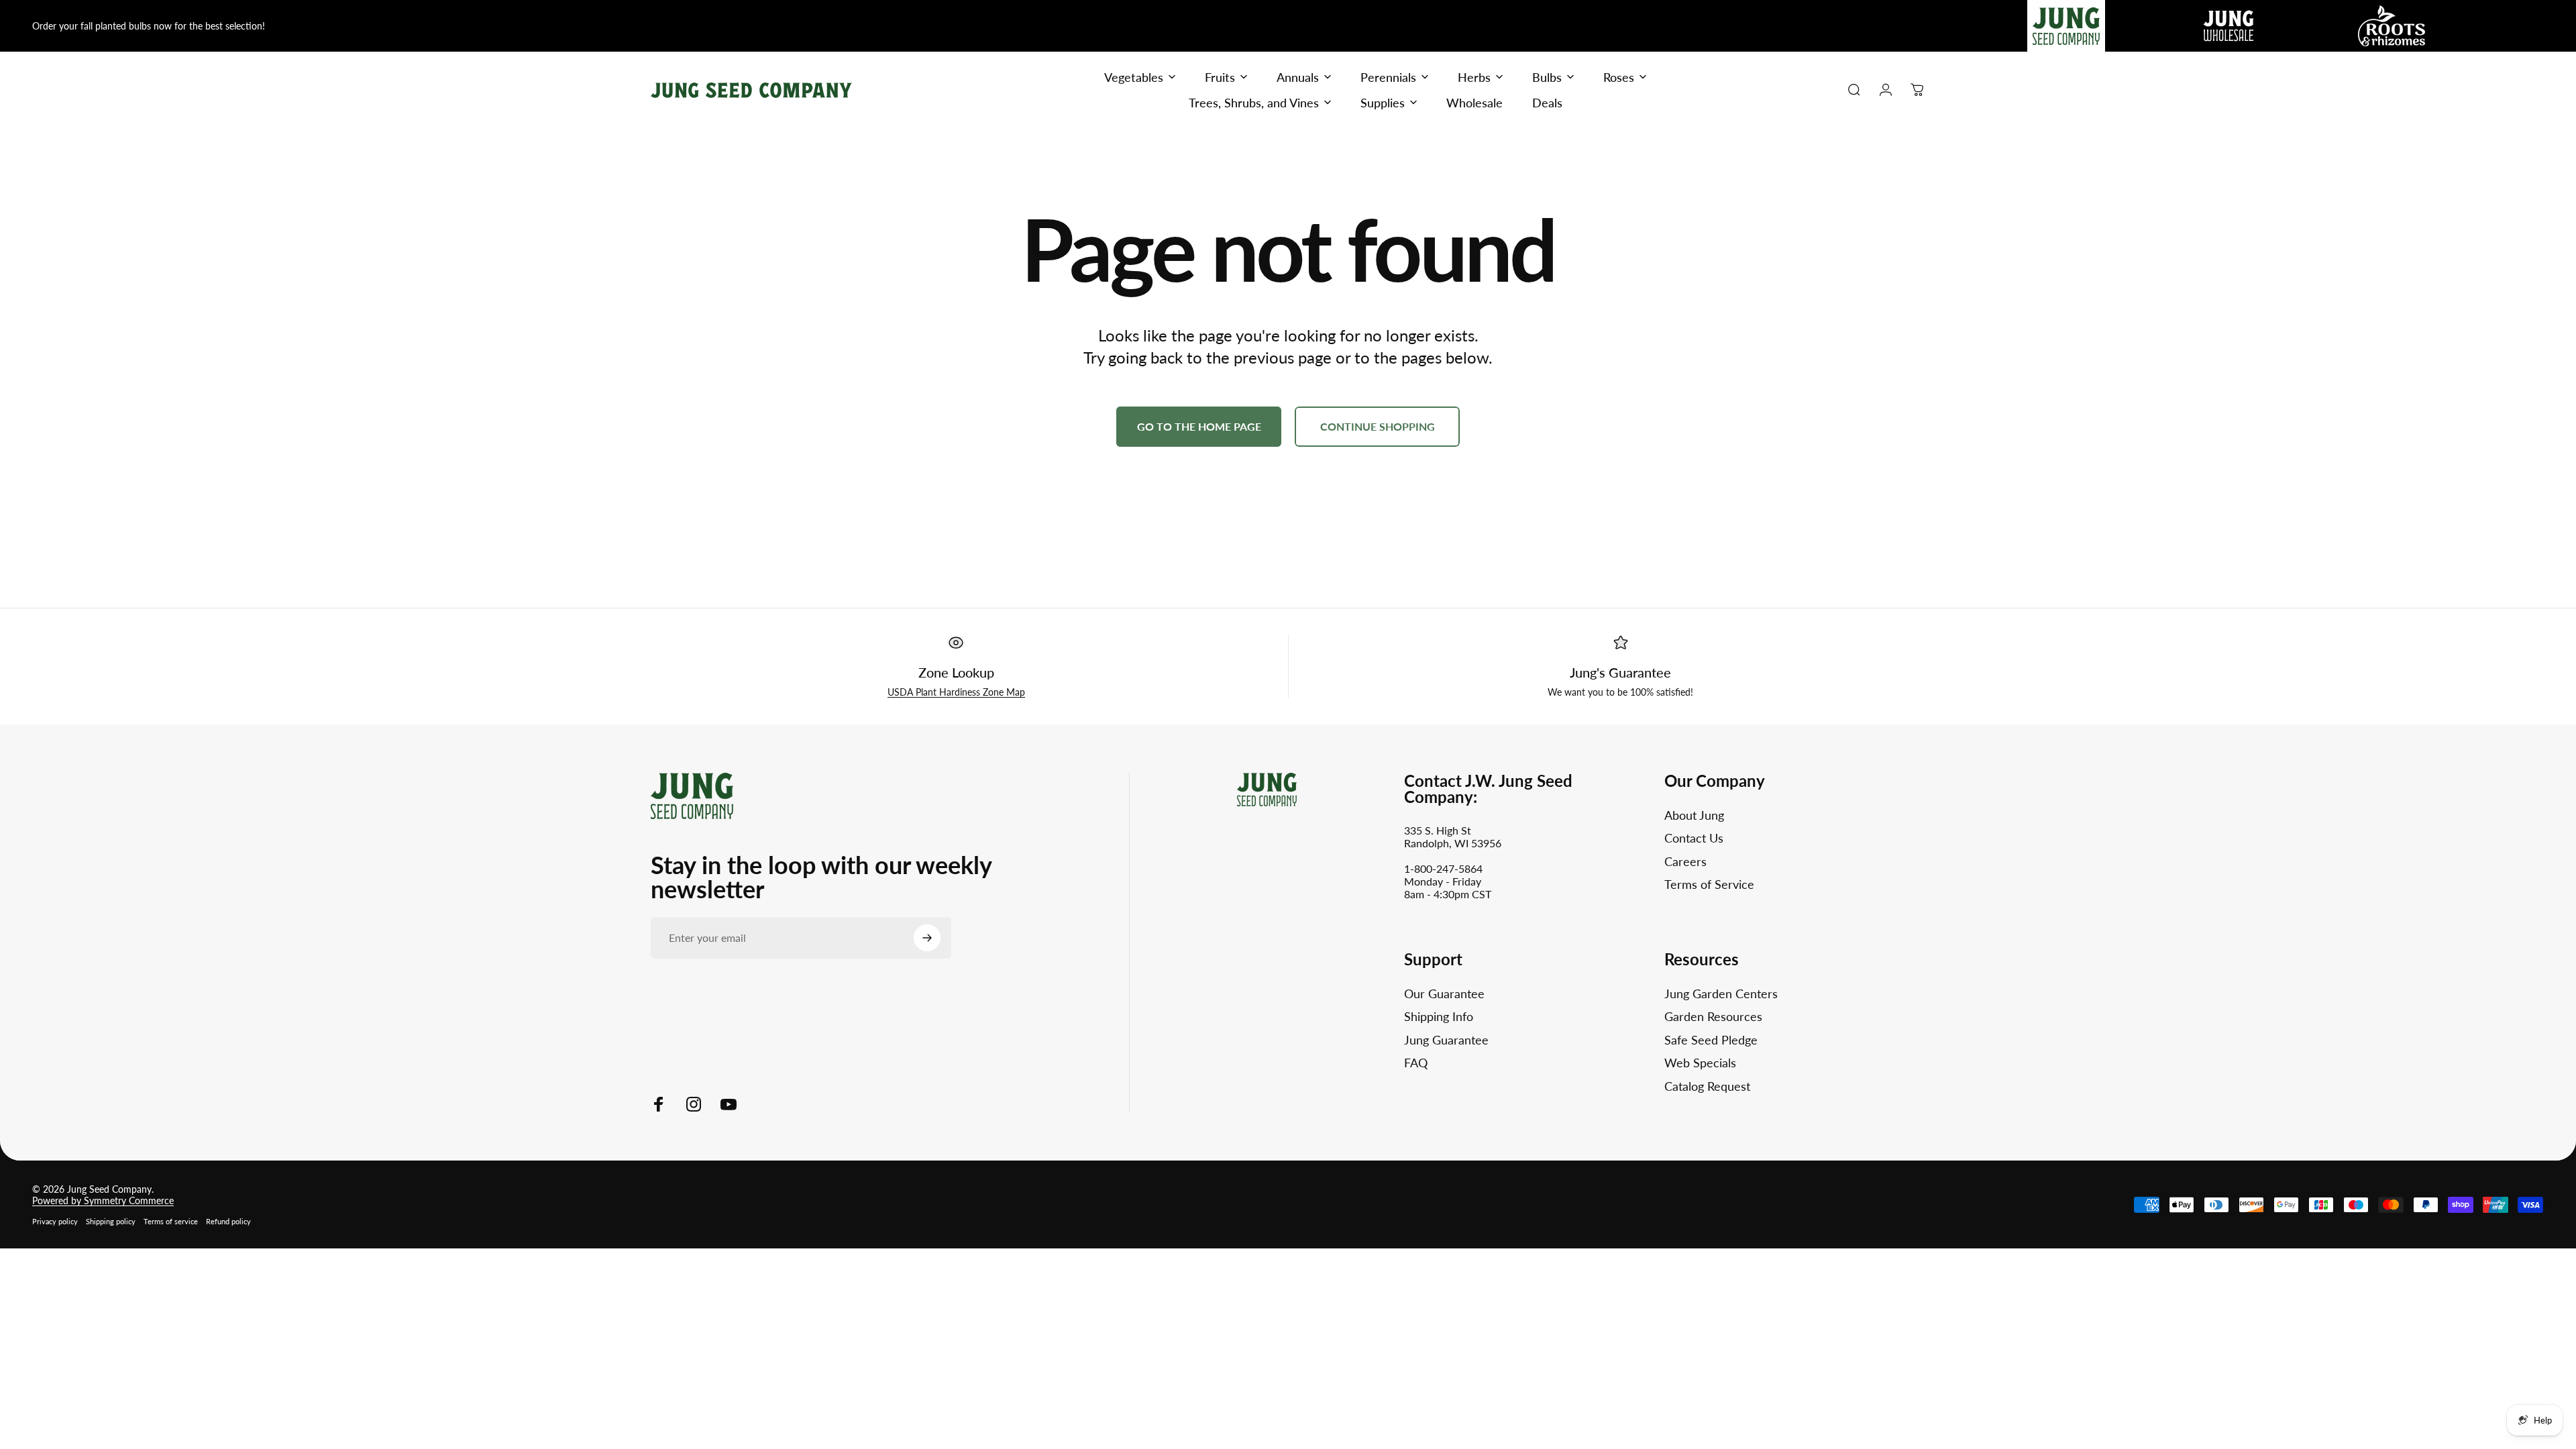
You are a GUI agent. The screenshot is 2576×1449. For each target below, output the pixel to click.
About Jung (1694, 815)
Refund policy (228, 1221)
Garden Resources (1713, 1016)
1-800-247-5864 (1443, 868)
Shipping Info (1439, 1016)
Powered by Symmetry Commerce (103, 1200)
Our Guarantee (1444, 994)
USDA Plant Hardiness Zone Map (956, 692)
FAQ (1416, 1063)
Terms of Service (1709, 884)
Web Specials (1700, 1063)
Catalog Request (1707, 1086)
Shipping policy (111, 1221)
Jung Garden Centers (1721, 994)
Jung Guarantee (1446, 1040)
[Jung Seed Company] (692, 795)
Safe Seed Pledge (1711, 1040)
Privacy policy (55, 1221)
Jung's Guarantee (1620, 672)
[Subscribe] (927, 938)
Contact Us (1694, 838)
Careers (1685, 861)
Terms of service (171, 1221)
